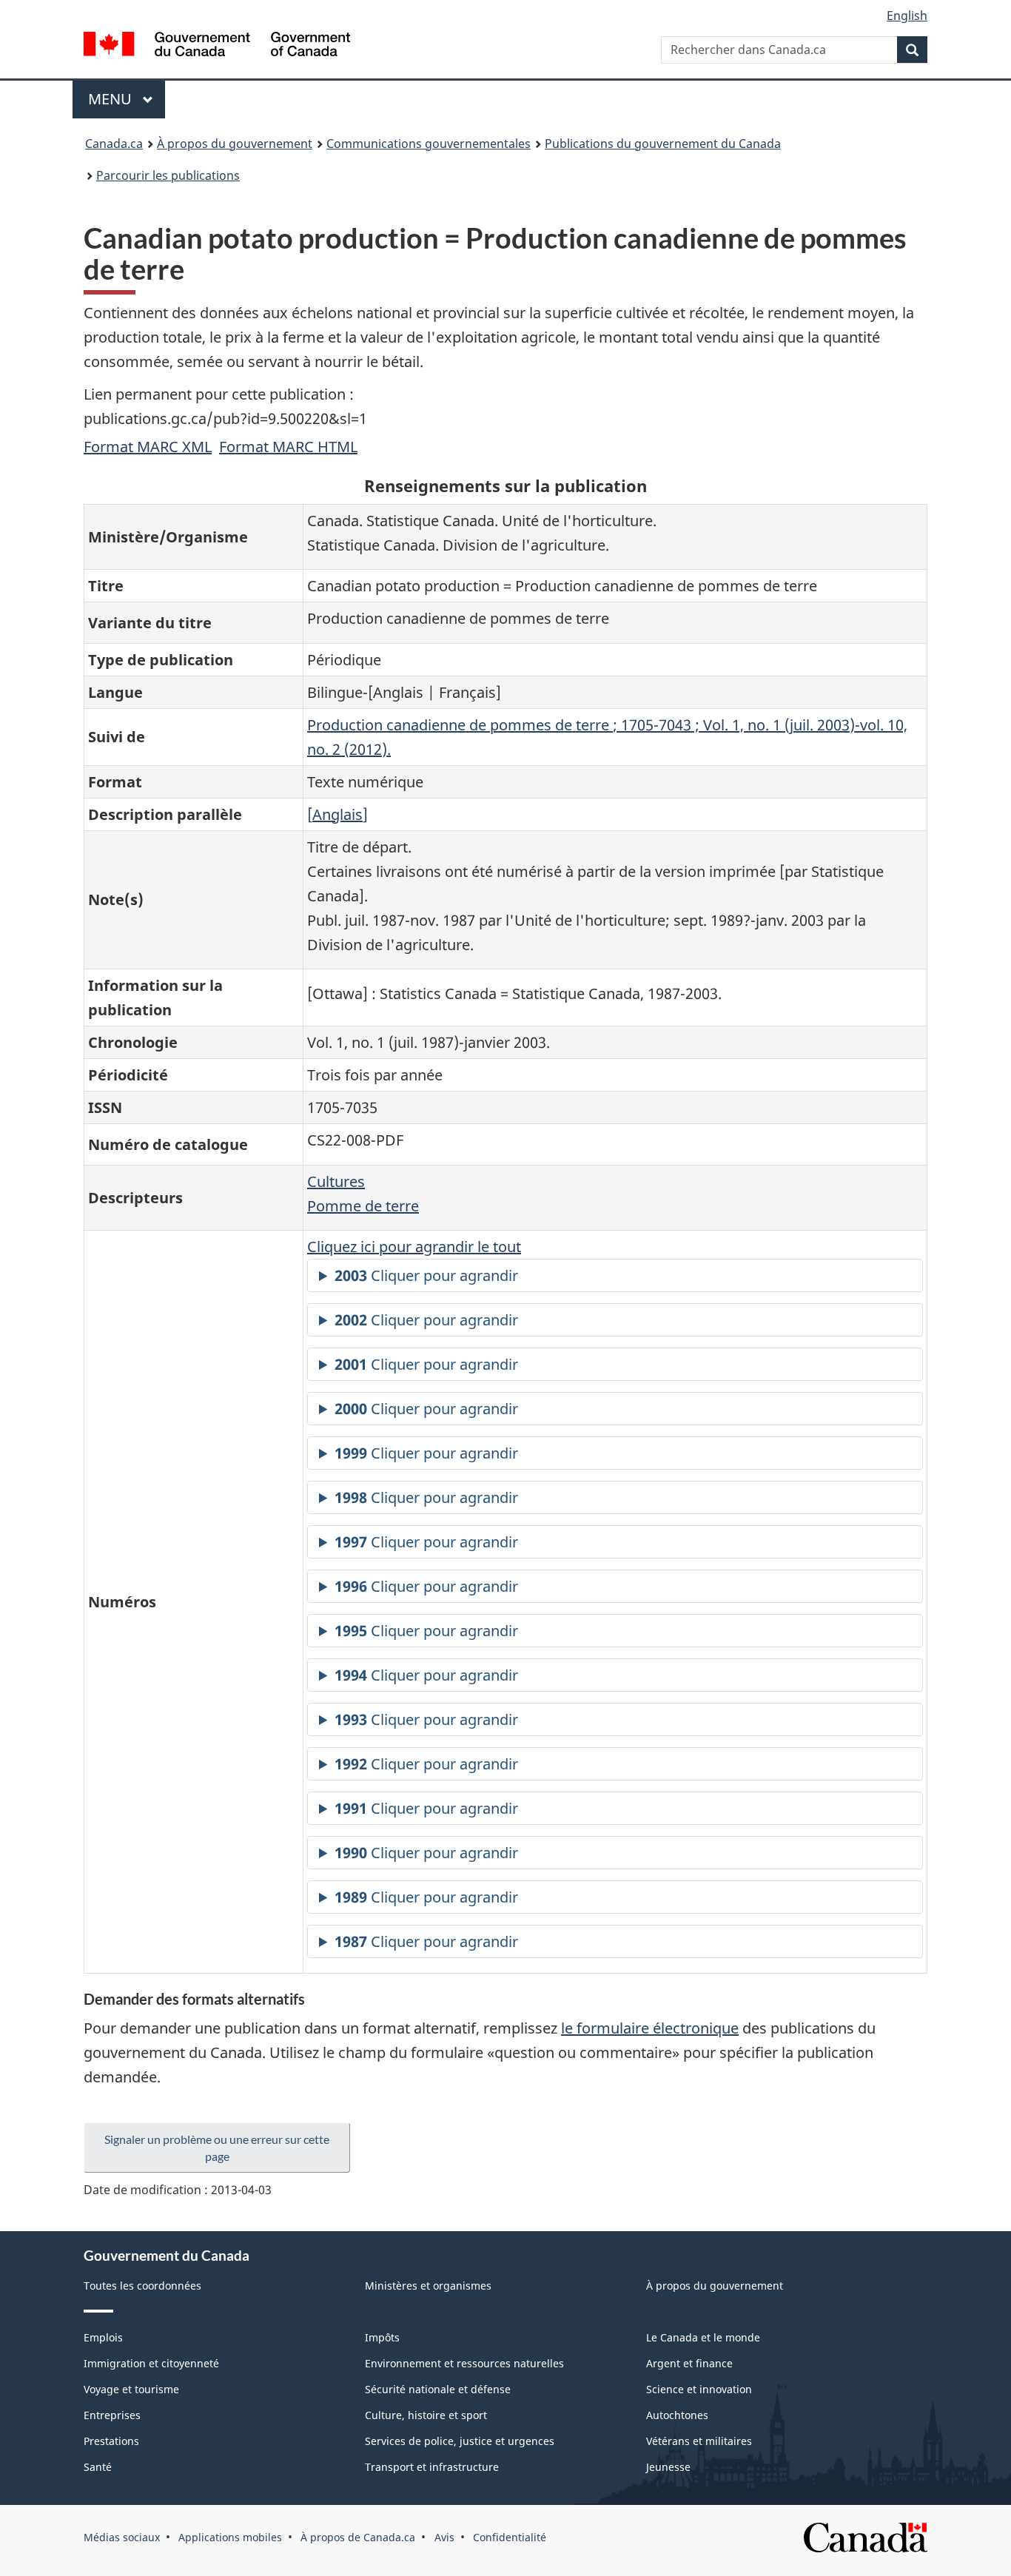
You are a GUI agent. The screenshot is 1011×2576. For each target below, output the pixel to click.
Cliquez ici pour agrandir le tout (414, 1247)
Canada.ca (114, 144)
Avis (444, 2537)
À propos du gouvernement (235, 144)
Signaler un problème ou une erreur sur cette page (217, 2148)
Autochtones (677, 2415)
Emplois (103, 2337)
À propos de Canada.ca (358, 2537)
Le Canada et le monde (703, 2337)
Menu (127, 99)
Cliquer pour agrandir (426, 1275)
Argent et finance (689, 2363)
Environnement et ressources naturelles (464, 2363)
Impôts (382, 2337)
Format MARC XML (148, 447)
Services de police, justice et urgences (460, 2441)
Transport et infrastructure (432, 2467)
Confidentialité (510, 2537)
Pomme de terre (363, 1206)
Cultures (336, 1181)
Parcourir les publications (168, 175)
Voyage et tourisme (131, 2389)
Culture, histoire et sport (426, 2415)
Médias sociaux (122, 2537)
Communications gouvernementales (429, 144)
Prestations (111, 2441)
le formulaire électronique (650, 2028)
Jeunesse (668, 2467)
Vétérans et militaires (699, 2441)
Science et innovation (699, 2389)
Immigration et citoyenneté (151, 2363)
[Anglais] (337, 814)
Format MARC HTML (288, 447)
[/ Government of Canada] (217, 46)
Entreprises (112, 2415)
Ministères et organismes (428, 2286)
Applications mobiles (230, 2537)
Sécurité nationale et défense (438, 2389)
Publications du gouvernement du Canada (663, 144)
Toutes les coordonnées (142, 2286)
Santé (98, 2467)
